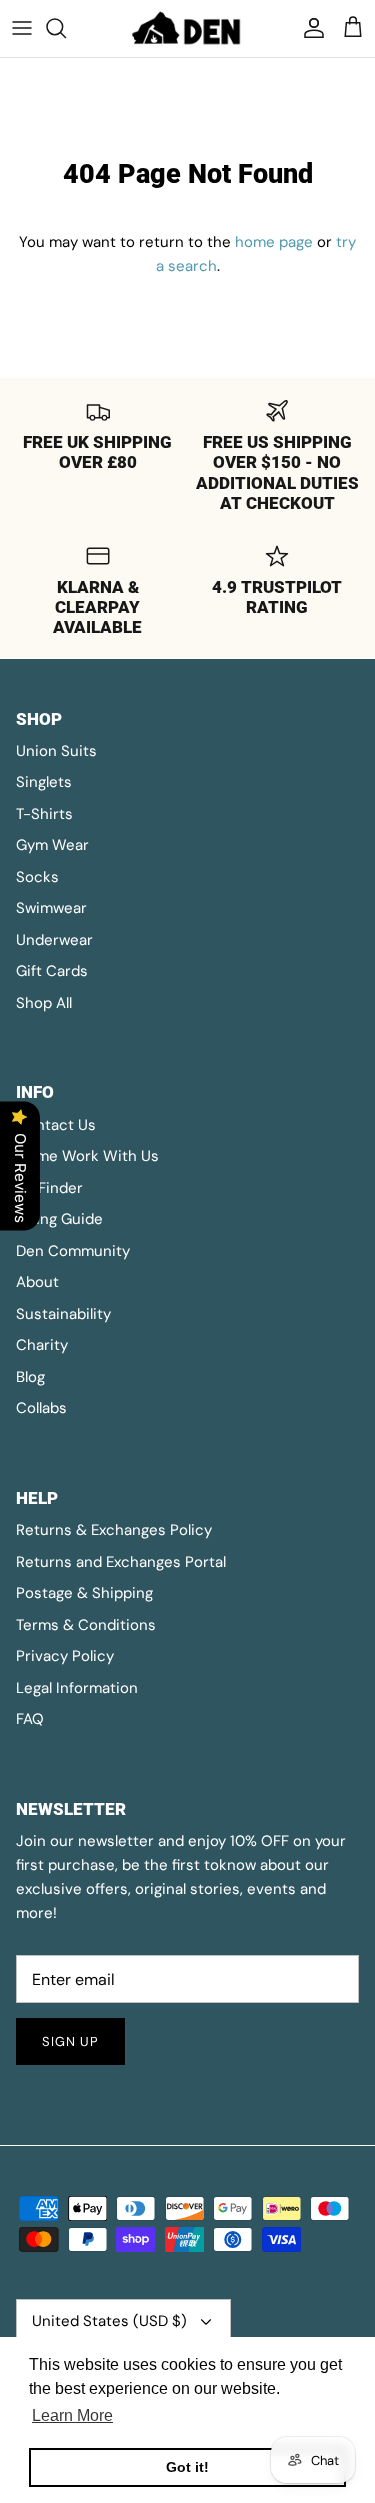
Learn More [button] (72, 2415)
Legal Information (77, 1688)
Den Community (73, 1251)
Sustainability (63, 1314)
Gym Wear (52, 845)
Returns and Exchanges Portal (121, 1562)
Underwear (54, 940)
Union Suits (56, 751)
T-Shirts (44, 814)
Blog (30, 1377)
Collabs (41, 1408)
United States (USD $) (109, 2321)
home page (274, 242)
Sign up (70, 2041)
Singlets (44, 782)
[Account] (309, 28)
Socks (37, 877)
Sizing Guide (59, 1219)
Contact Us (56, 1125)
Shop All (44, 1003)
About (37, 1282)
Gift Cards (52, 971)
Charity (42, 1345)
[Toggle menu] (22, 28)
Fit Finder (49, 1188)
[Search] (66, 28)
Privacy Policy (65, 1656)
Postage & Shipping (84, 1593)
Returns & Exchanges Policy (114, 1530)
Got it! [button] (187, 2467)
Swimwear (51, 908)
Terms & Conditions (86, 1625)
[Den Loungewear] (188, 28)
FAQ (30, 1719)
